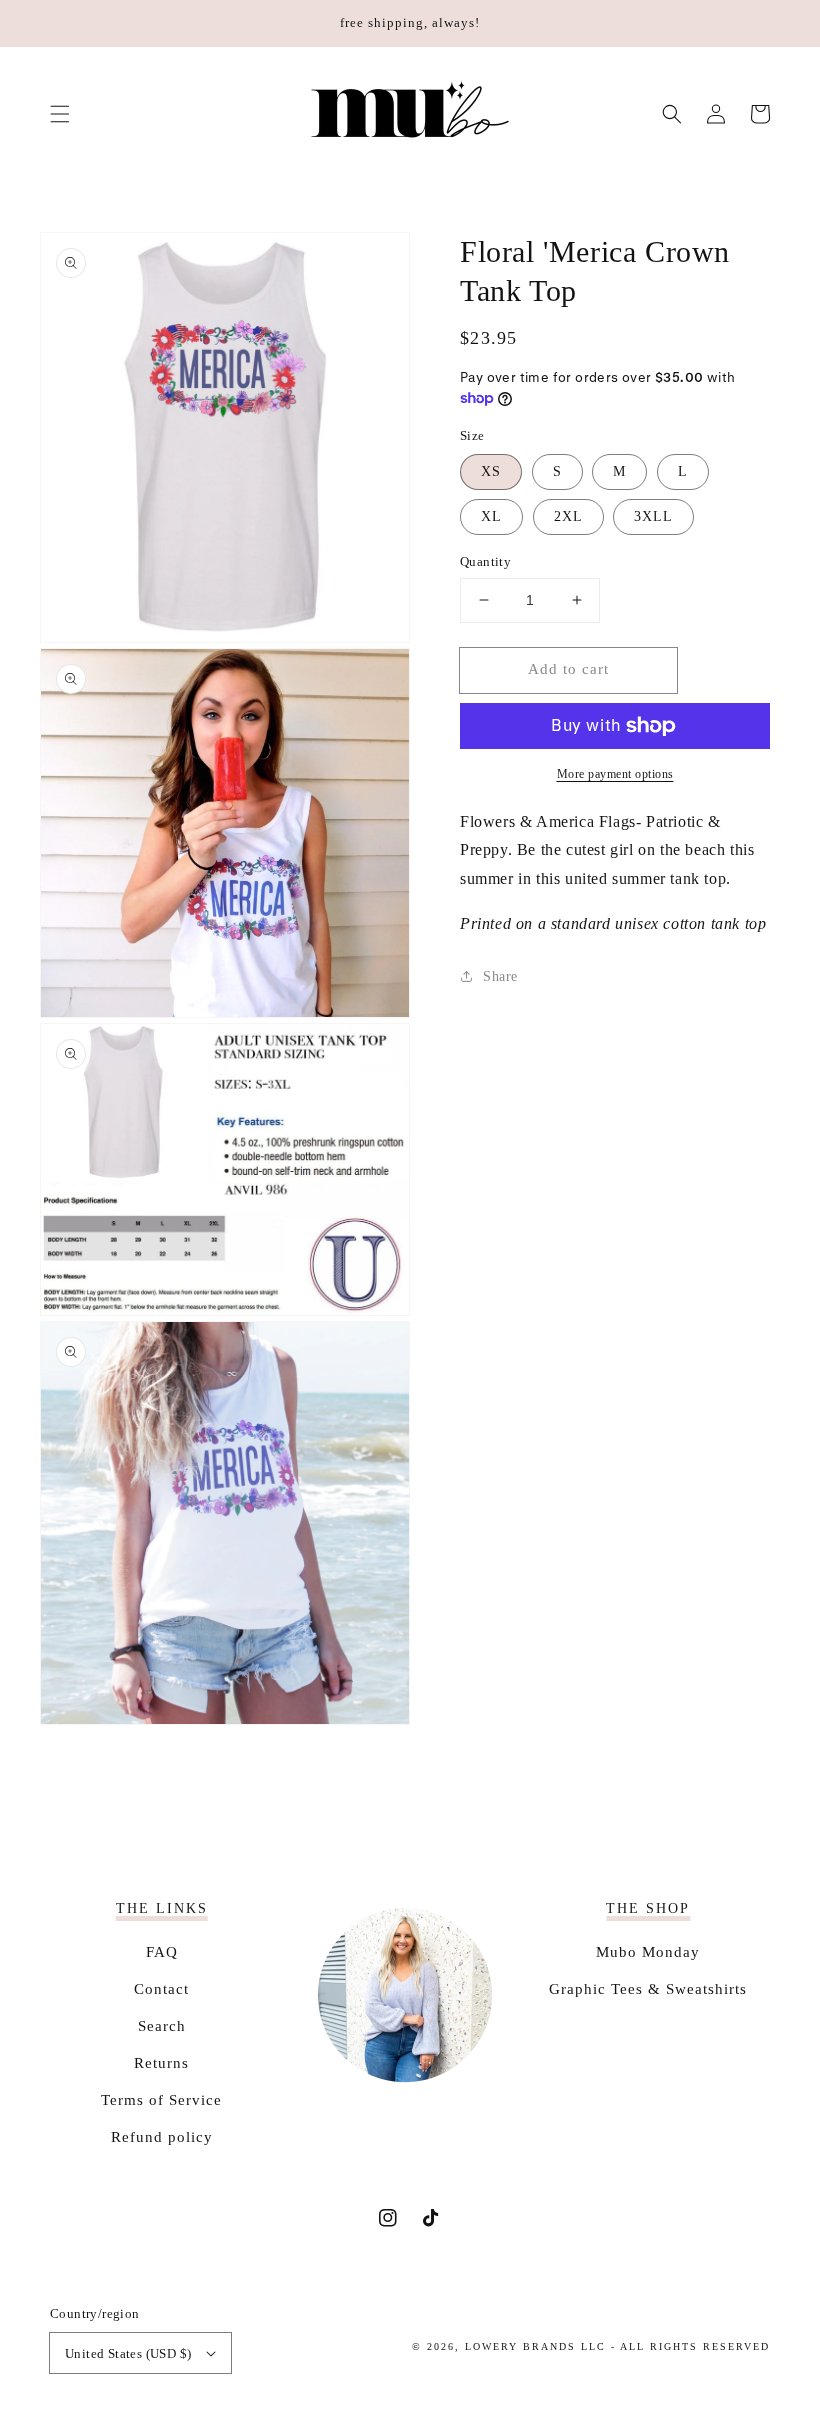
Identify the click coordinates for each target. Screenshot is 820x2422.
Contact (161, 1989)
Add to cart (568, 669)
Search (162, 2026)
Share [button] (500, 976)
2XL (568, 516)
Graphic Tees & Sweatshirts (648, 1989)
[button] (60, 114)
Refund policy (162, 2137)
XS (491, 471)
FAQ (162, 1952)
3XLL (653, 516)
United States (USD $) (128, 2353)
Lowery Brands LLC (535, 2346)
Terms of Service (161, 2100)
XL (491, 516)
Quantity (485, 561)
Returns (161, 2063)
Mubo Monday (648, 1952)
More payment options (615, 774)
